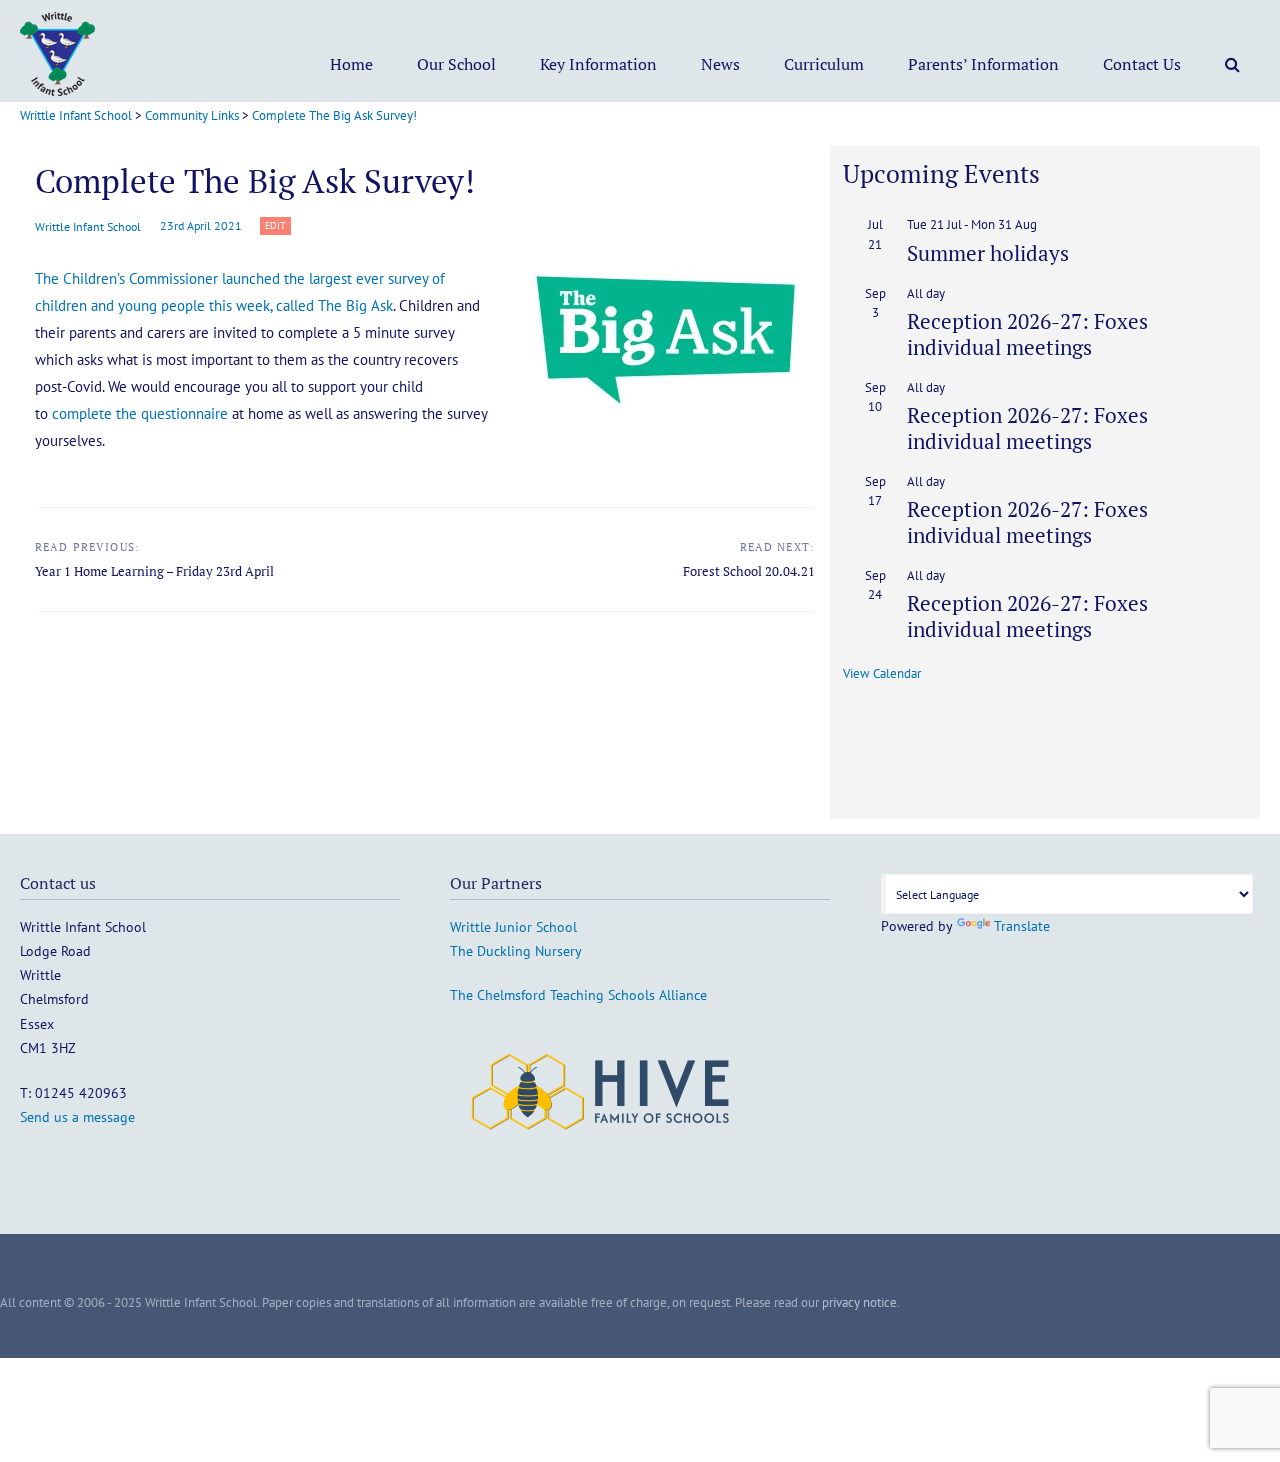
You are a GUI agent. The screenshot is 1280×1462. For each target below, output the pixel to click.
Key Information (598, 64)
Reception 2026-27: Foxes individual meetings (1027, 333)
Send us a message (77, 1117)
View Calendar (882, 673)
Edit (278, 226)
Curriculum (824, 64)
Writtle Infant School (88, 226)
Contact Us (1142, 64)
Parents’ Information (983, 64)
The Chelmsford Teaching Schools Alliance (578, 995)
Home (351, 64)
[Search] (1232, 64)
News (720, 64)
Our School (456, 64)
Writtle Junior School (513, 927)
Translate (1022, 926)
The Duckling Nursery (516, 951)
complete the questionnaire (140, 413)
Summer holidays (988, 253)
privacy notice (859, 1302)
